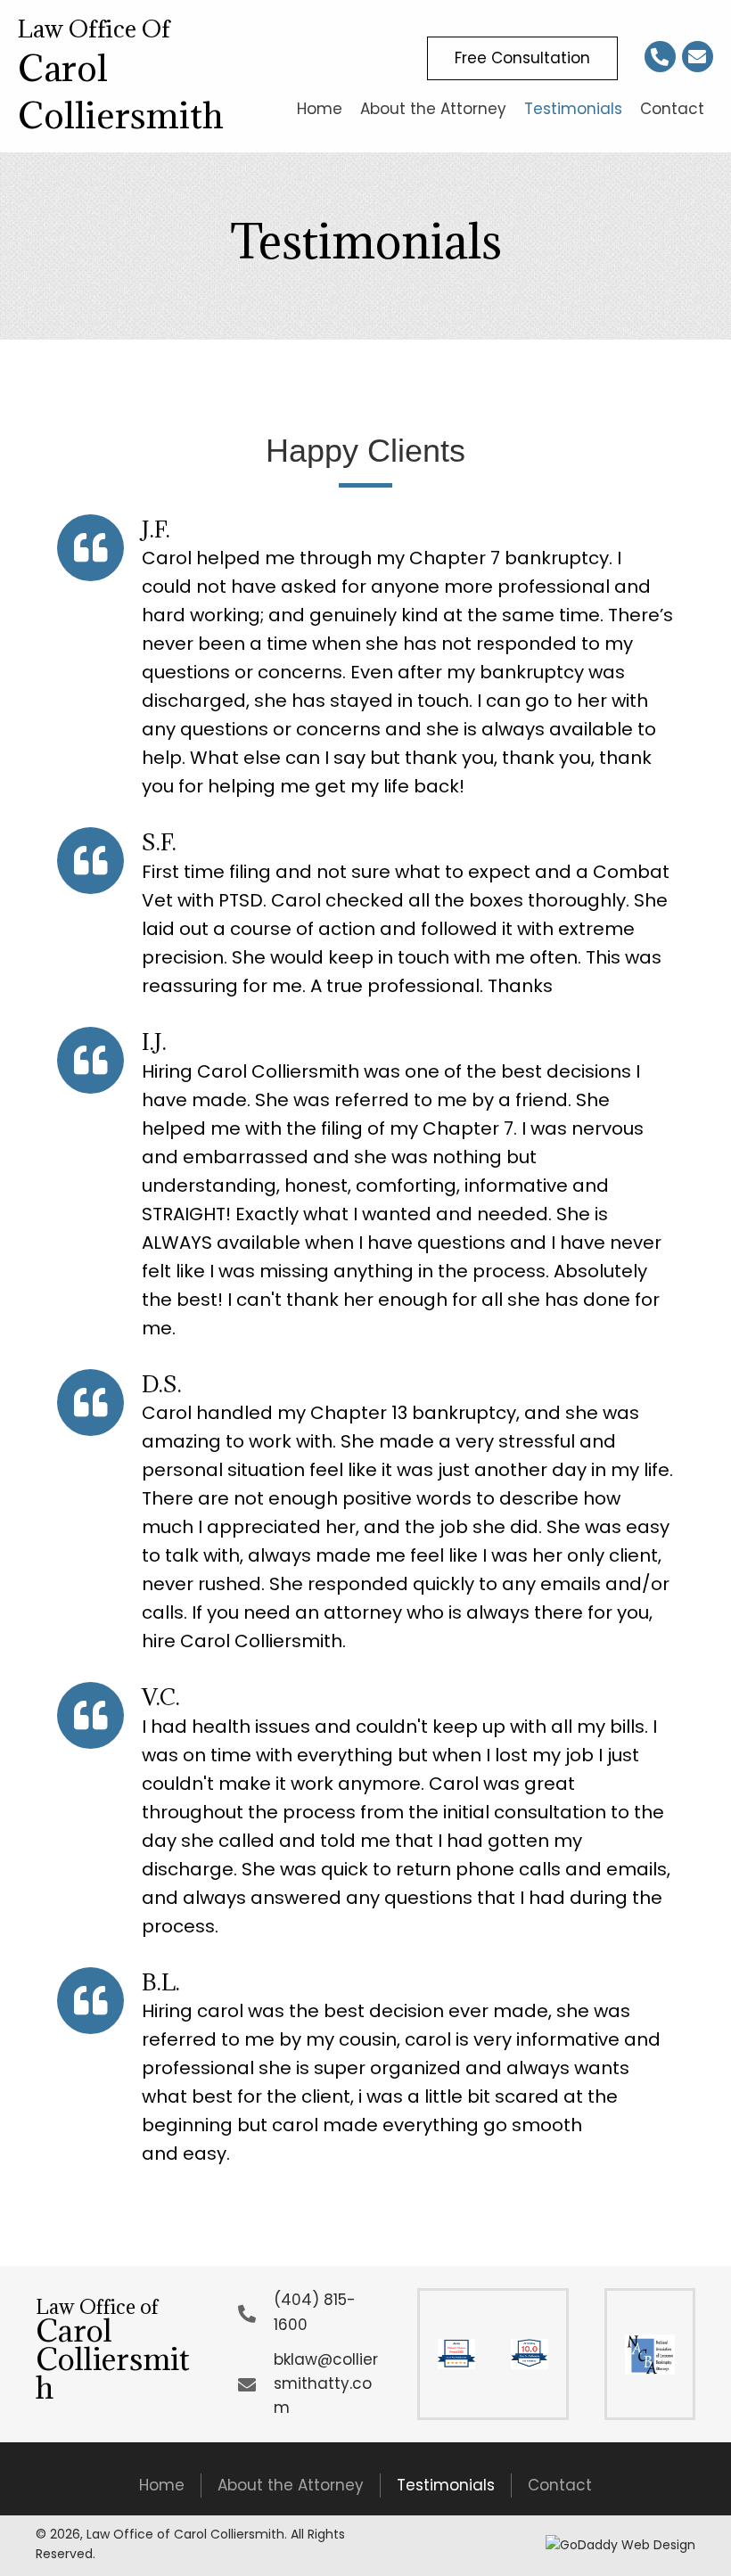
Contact (560, 2485)
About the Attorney (291, 2485)
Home (162, 2485)
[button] (522, 58)
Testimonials (446, 2485)
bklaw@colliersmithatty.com (326, 2383)
